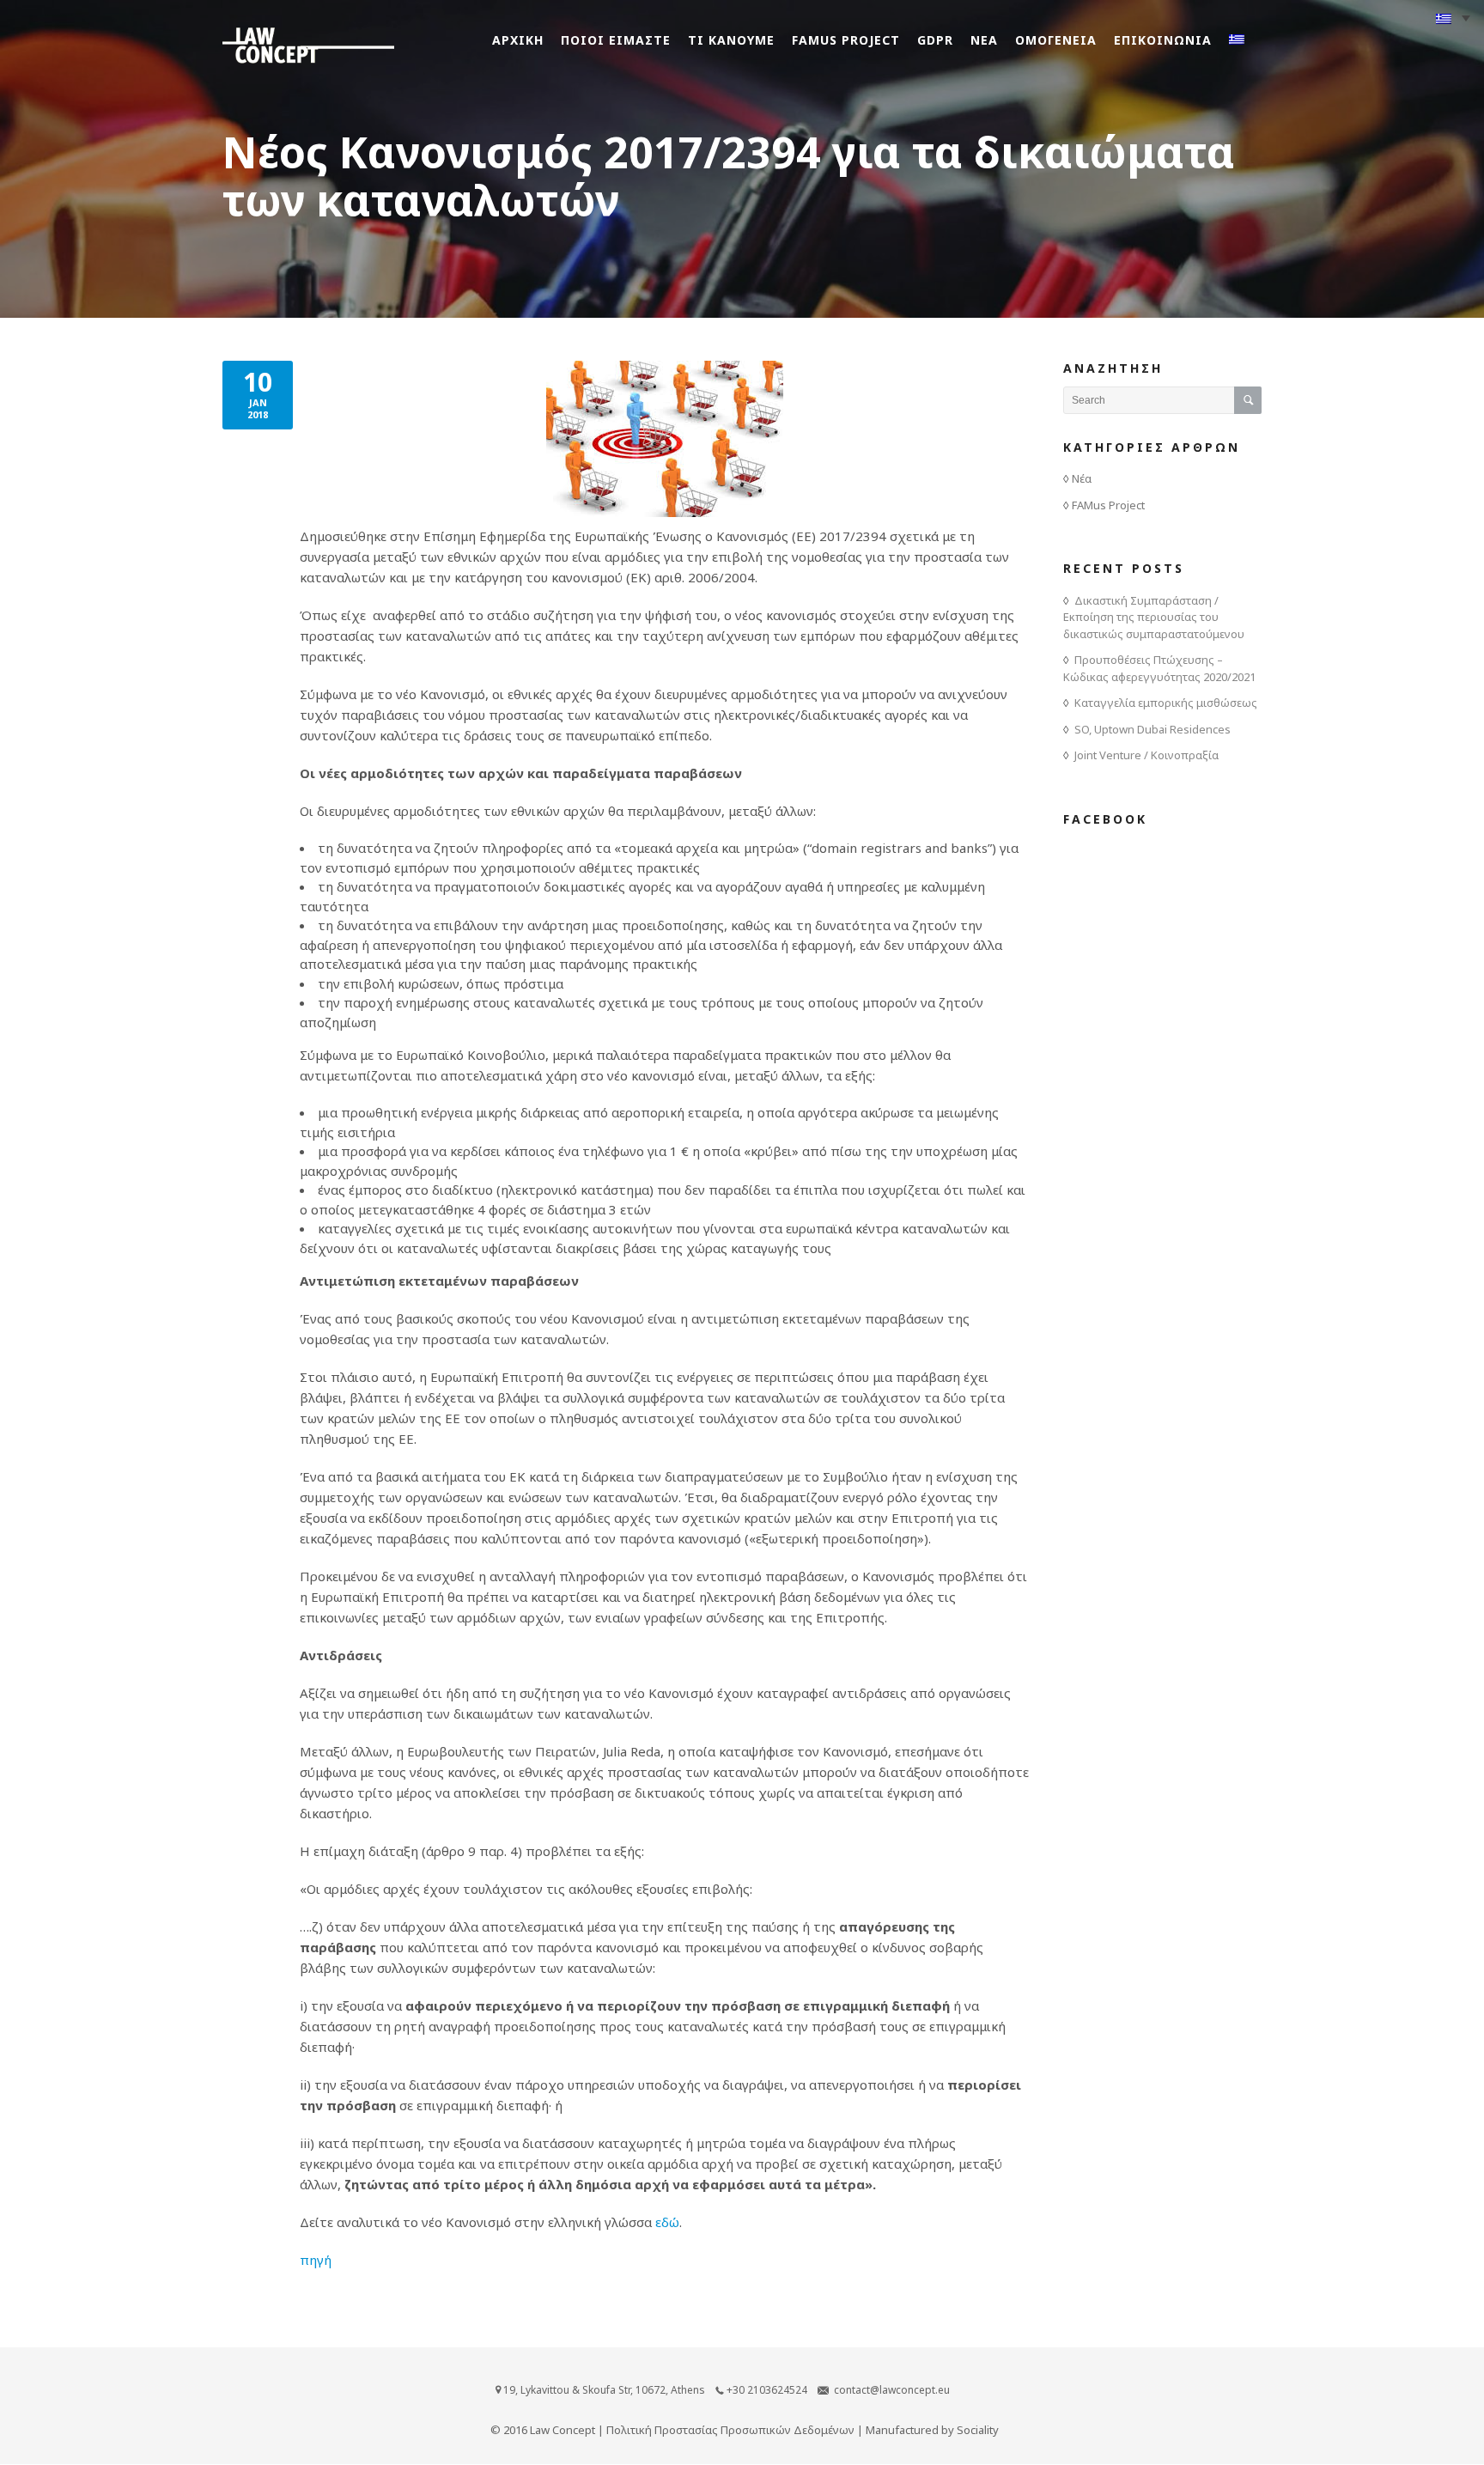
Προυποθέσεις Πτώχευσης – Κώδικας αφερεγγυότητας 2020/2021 (1159, 668)
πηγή (316, 2260)
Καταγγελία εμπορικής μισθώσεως (1166, 703)
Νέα (1082, 478)
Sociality (978, 2430)
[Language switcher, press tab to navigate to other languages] (1453, 18)
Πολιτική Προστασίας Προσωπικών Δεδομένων (730, 2430)
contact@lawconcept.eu (892, 2390)
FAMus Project (1108, 505)
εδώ (667, 2222)
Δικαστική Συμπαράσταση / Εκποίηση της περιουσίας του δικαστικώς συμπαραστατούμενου (1154, 617)
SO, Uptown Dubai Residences (1153, 729)
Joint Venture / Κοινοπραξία (1146, 755)
